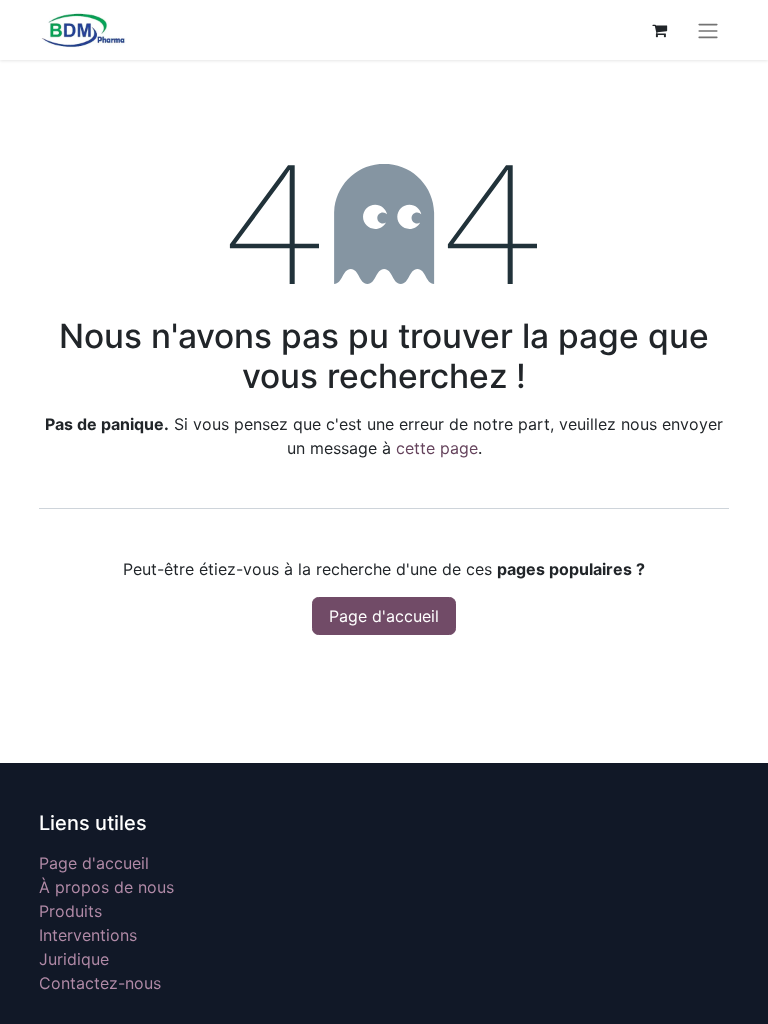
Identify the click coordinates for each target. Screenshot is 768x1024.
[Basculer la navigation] (708, 30)
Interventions (88, 935)
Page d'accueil (384, 616)
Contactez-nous (100, 983)
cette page (437, 448)
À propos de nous (106, 887)
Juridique (74, 959)
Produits (70, 911)
